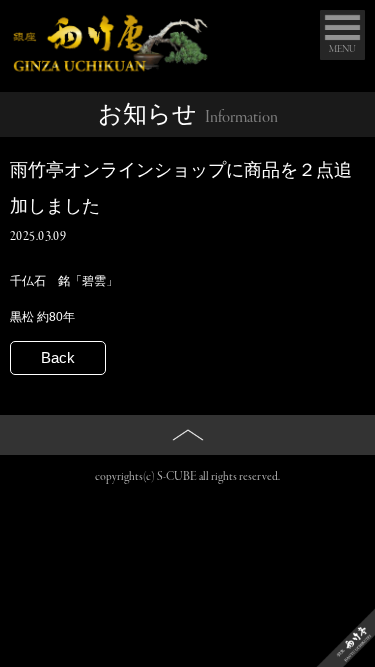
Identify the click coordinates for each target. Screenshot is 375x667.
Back (58, 357)
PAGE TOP (188, 469)
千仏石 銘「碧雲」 (64, 281)
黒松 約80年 (42, 317)
